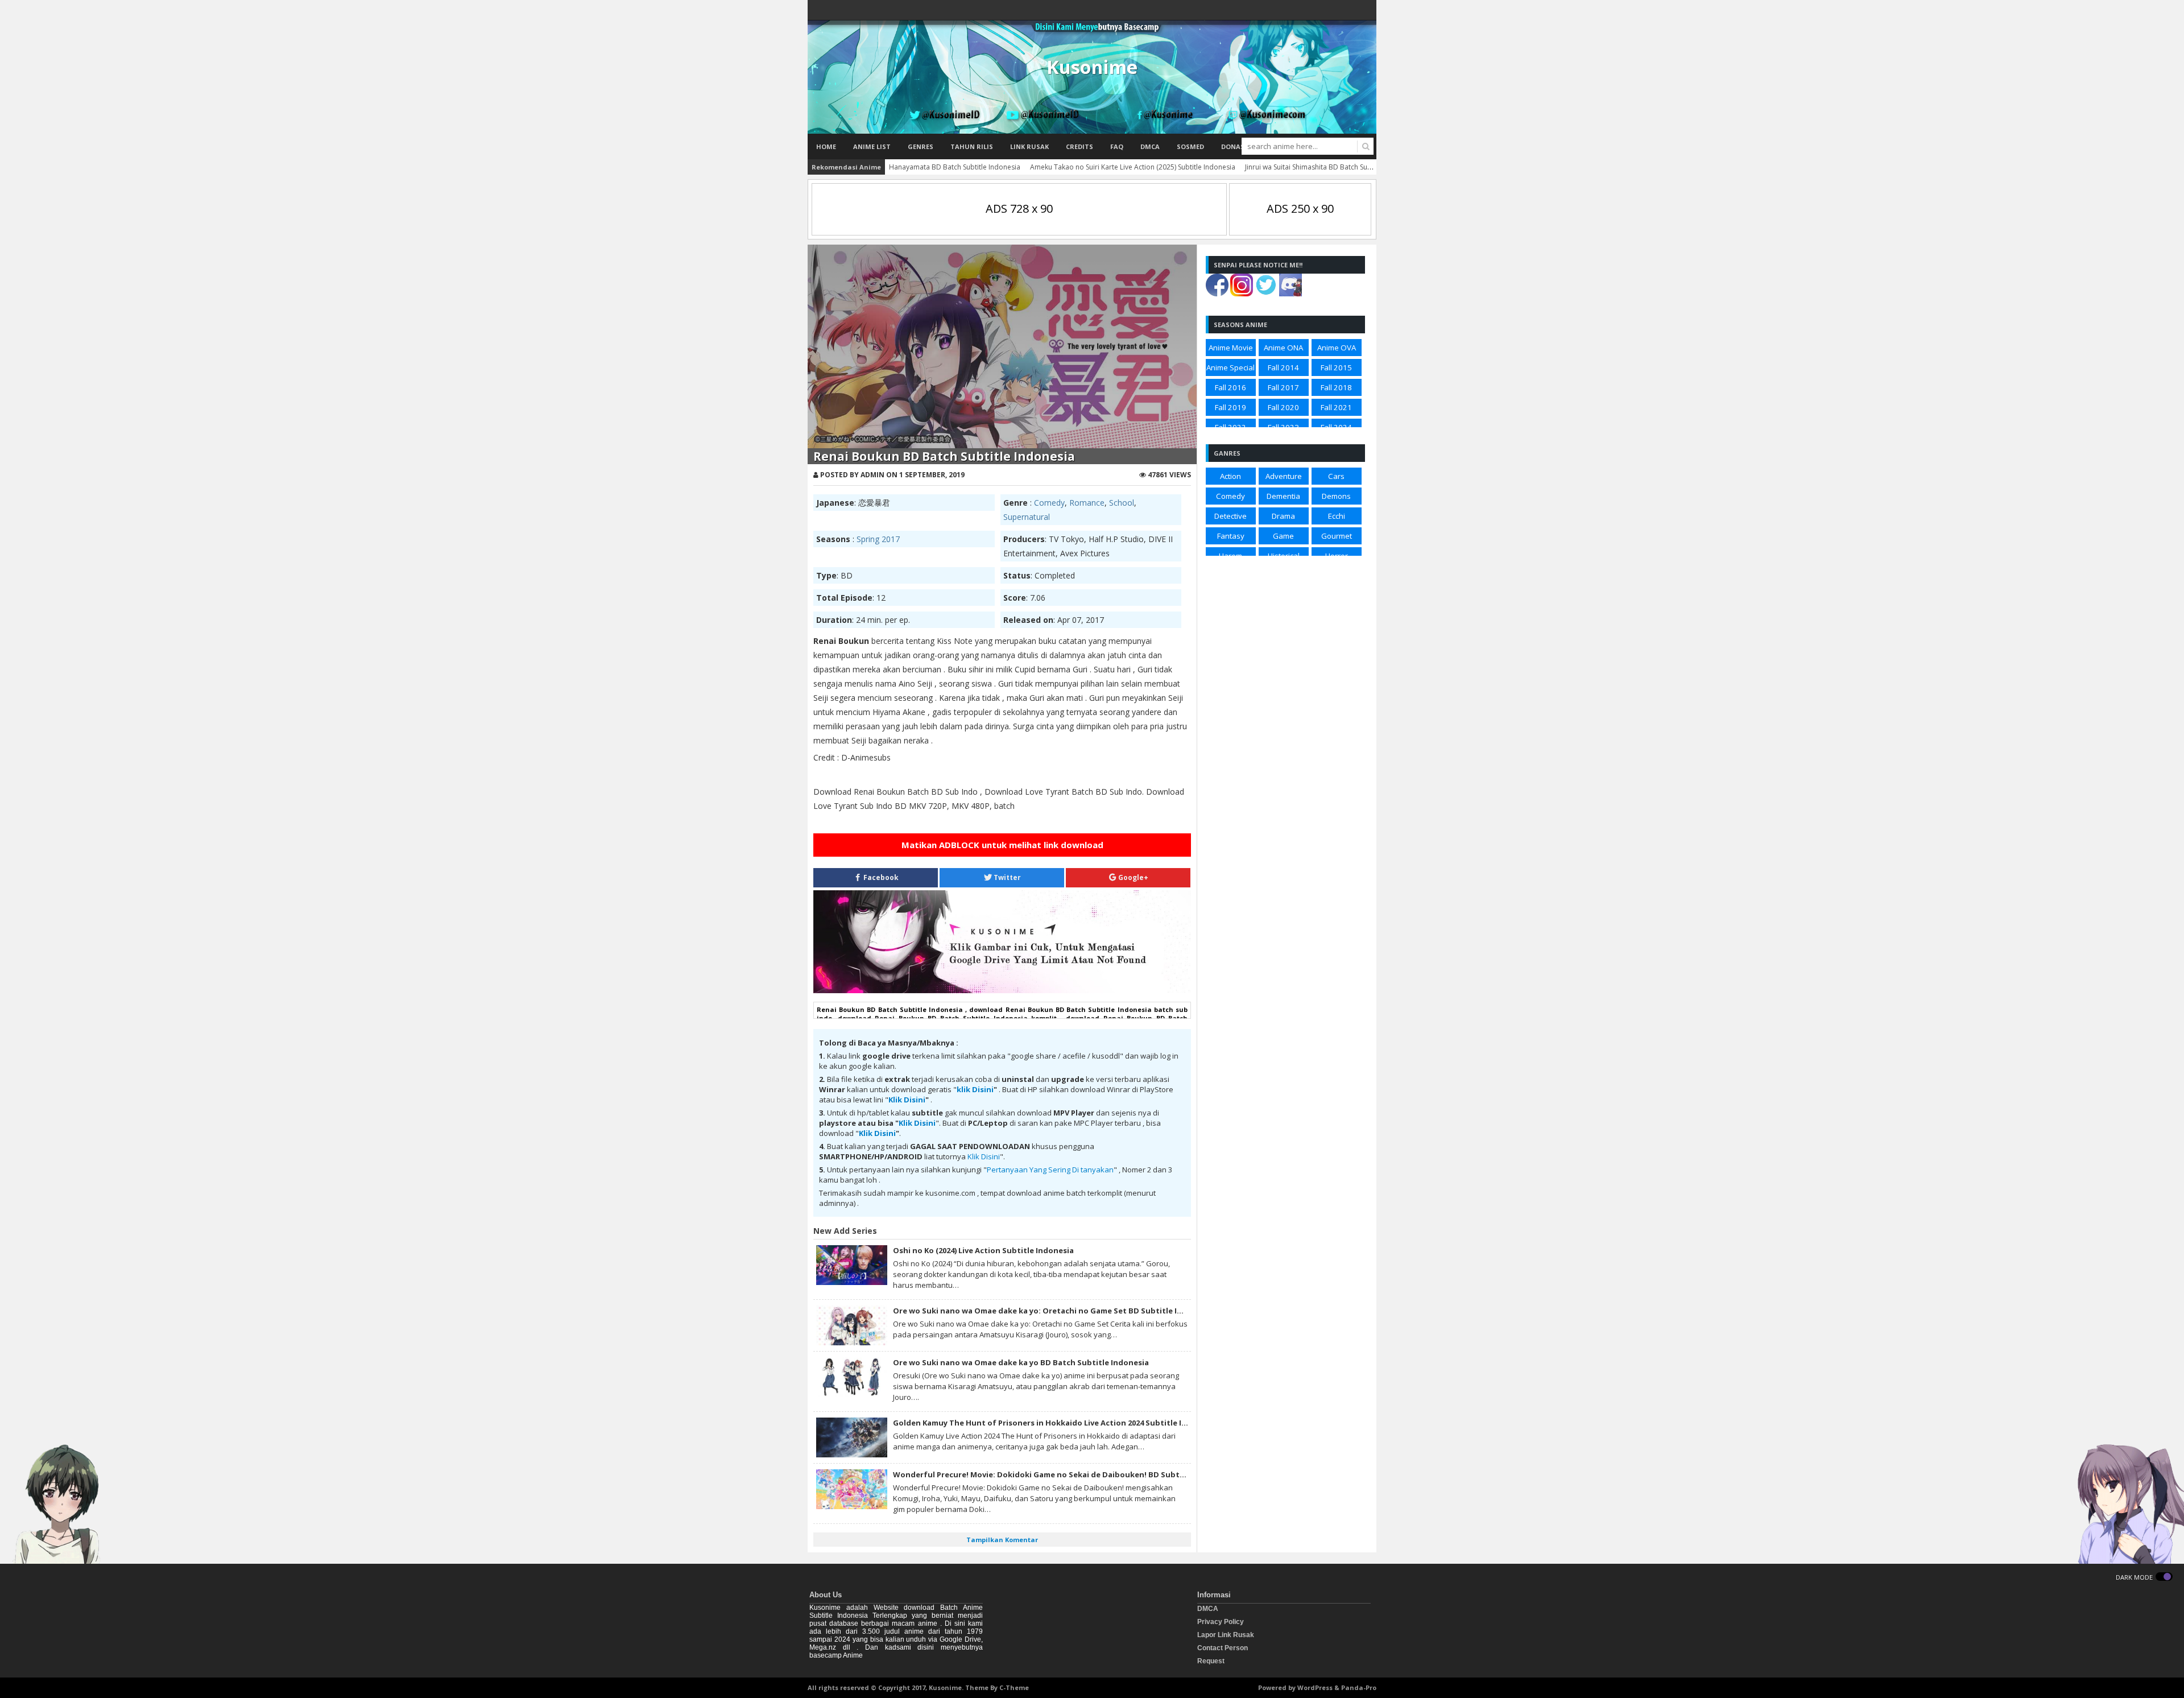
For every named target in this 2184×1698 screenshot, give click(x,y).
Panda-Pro (1359, 1687)
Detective (1230, 516)
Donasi (1234, 146)
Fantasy (1231, 536)
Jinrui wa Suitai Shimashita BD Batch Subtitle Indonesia (1331, 167)
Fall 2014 (1283, 367)
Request (1211, 1661)
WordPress (1315, 1687)
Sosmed (1190, 146)
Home (826, 146)
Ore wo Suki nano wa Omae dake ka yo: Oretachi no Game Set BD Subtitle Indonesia (1053, 1311)
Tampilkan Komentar (1002, 1540)
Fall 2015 (1336, 367)
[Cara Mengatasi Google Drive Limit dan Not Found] (1002, 990)
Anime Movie (1231, 348)
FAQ (1117, 146)
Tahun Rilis (972, 146)
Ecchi (1337, 516)
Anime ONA (1283, 348)
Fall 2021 (1336, 407)
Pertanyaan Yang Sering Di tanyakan (1050, 1170)
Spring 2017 (878, 539)
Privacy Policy (1221, 1622)
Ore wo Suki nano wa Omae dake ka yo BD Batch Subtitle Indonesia (1021, 1362)
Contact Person (1223, 1648)
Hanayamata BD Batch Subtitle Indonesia (955, 167)
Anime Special (1230, 367)
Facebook (880, 877)
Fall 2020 (1283, 407)
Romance (1087, 503)
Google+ (1132, 877)
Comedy (1049, 503)
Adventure (1284, 476)
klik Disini (975, 1089)
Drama (1283, 516)
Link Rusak (1029, 146)
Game (1283, 536)
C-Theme (1014, 1687)
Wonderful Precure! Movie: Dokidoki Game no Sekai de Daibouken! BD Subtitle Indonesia (1063, 1474)
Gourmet (1337, 536)
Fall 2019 (1230, 407)
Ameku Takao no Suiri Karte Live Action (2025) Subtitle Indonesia (1133, 167)
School (1122, 503)
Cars (1336, 476)
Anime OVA (1337, 348)
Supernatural (1027, 517)
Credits (1079, 146)
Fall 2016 (1230, 387)
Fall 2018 (1336, 387)
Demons (1336, 496)
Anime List (872, 146)
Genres (921, 146)
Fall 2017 (1283, 387)
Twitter (1006, 877)
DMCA (1150, 146)
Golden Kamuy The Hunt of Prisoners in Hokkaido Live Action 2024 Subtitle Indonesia (1055, 1423)
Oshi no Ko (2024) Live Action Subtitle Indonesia (983, 1250)
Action (1230, 476)
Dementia (1283, 496)
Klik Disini (907, 1100)
